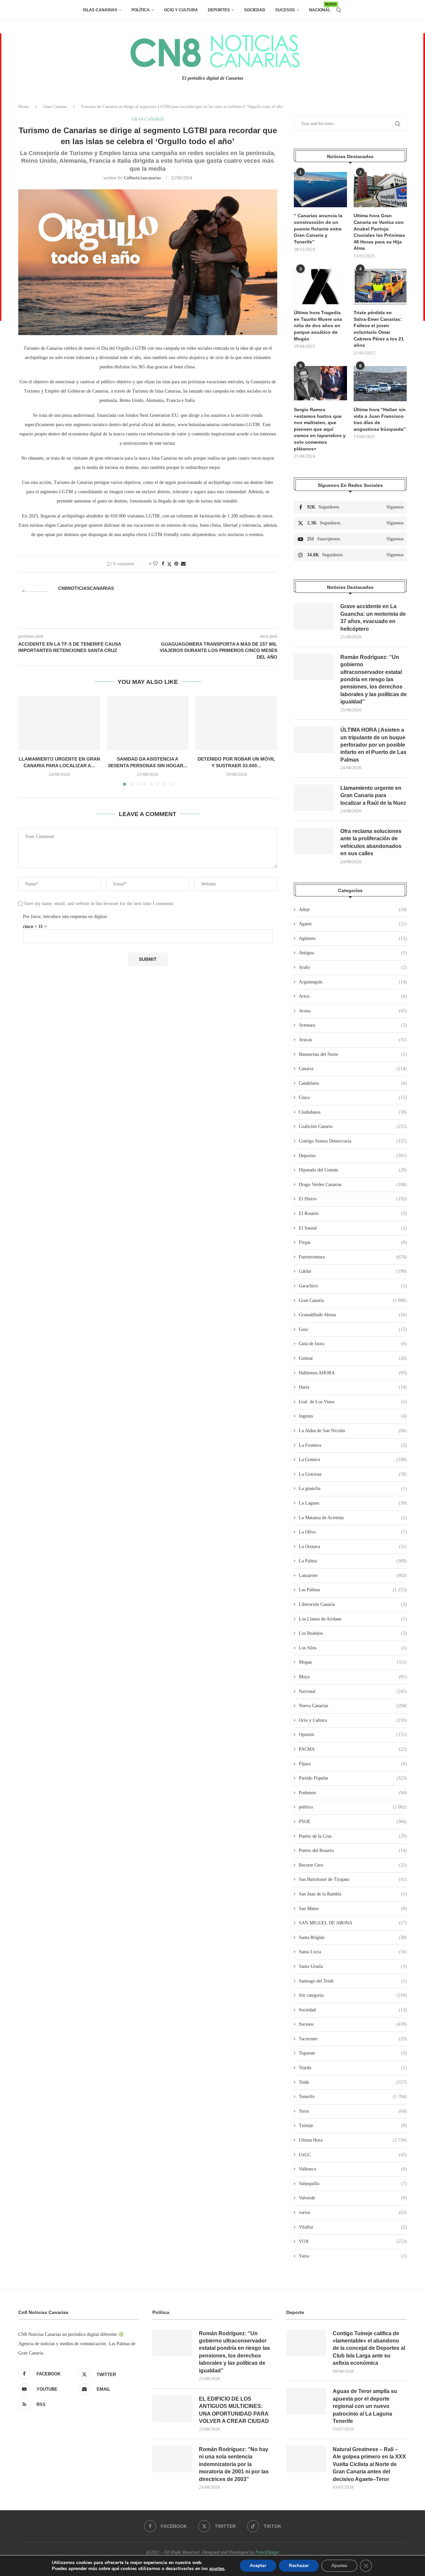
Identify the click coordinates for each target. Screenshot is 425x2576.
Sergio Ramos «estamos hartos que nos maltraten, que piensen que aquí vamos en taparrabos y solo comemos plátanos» (320, 429)
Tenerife (353, 2097)
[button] (27, 740)
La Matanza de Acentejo (353, 1518)
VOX (353, 2241)
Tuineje (353, 2125)
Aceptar (258, 2566)
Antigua (353, 953)
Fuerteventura (353, 1257)
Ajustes (339, 2566)
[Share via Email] (183, 564)
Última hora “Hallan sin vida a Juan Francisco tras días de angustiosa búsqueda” (380, 419)
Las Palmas (353, 1590)
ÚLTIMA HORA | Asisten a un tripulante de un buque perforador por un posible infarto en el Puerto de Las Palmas (373, 745)
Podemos (353, 1793)
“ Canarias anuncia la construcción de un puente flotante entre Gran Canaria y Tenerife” (318, 229)
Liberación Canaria (353, 1604)
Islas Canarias (100, 10)
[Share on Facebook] (163, 564)
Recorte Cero (353, 1865)
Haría (353, 1387)
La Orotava (353, 1547)
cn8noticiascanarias (142, 178)
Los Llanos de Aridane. (353, 1619)
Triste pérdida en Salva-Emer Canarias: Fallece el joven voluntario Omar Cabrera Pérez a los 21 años (379, 329)
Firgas (353, 1242)
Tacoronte (353, 2039)
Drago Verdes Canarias (353, 1185)
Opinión (353, 1735)
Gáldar (353, 1271)
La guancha (353, 1488)
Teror (353, 2111)
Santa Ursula (353, 1966)
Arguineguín (353, 982)
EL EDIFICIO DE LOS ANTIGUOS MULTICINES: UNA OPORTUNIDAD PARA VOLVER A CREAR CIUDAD (234, 2410)
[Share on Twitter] (169, 564)
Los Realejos (353, 1633)
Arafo (353, 967)
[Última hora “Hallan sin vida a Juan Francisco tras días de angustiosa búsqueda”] (380, 384)
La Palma (353, 1561)
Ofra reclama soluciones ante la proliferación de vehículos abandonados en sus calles (371, 842)
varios (353, 2212)
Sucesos (285, 10)
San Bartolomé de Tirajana (353, 1879)
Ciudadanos (353, 1112)
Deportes (219, 10)
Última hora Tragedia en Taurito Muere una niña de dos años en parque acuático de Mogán (318, 325)
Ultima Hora (353, 2140)
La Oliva (353, 1532)
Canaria (353, 1069)
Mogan (353, 1662)
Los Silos (353, 1648)
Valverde (353, 2198)
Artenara (353, 1025)
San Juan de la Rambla (353, 1894)
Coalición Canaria (353, 1126)
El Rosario (353, 1213)
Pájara (353, 1764)
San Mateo (353, 1909)
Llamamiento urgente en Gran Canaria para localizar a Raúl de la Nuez (373, 795)
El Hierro (353, 1199)
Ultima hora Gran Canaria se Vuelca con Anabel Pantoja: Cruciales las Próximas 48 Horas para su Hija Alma (379, 232)
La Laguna (353, 1503)
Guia (353, 1329)
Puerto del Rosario (353, 1850)
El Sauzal (353, 1228)
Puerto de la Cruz (353, 1836)
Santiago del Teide (353, 1981)
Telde (353, 2082)
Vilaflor (353, 2227)
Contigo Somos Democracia (353, 1141)
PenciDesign (267, 2552)
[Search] (339, 10)
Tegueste (353, 2053)
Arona (353, 1011)
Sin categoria (353, 1995)
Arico (353, 996)
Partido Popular (353, 1778)
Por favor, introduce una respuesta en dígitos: (65, 917)
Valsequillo (353, 2184)
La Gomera (353, 1460)
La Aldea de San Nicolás (353, 1431)
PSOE (353, 1822)
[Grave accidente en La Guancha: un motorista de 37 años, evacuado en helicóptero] (314, 616)
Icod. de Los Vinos (353, 1402)
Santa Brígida (353, 1937)
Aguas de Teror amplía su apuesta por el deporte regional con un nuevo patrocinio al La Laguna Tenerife (365, 2406)
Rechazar (299, 2566)
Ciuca (353, 1098)
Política (141, 10)
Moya (353, 1677)
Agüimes (353, 938)
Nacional (320, 7)
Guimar (353, 1358)
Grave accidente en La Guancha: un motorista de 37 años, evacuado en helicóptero (373, 617)
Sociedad (255, 10)
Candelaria (353, 1083)
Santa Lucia (353, 1952)
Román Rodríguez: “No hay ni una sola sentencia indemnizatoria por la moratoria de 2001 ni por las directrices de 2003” (234, 2464)
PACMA (353, 1749)
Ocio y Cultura (181, 10)
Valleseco (353, 2169)
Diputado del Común (353, 1170)
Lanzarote (353, 1575)
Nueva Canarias (353, 1706)
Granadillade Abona (353, 1315)
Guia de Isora (353, 1344)
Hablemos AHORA (353, 1373)
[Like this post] (155, 564)
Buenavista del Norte (353, 1054)
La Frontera (353, 1445)
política (353, 1807)
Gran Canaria (55, 106)
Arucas (353, 1040)
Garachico (353, 1286)
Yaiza (353, 2256)
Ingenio (353, 1416)
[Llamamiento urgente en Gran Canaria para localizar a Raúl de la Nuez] (59, 723)
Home (24, 106)
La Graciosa (353, 1474)
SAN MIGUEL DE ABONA (353, 1923)
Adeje (353, 910)
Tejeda (353, 2068)
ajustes (217, 2569)
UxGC (353, 2155)
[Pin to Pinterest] (176, 564)
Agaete (353, 924)
